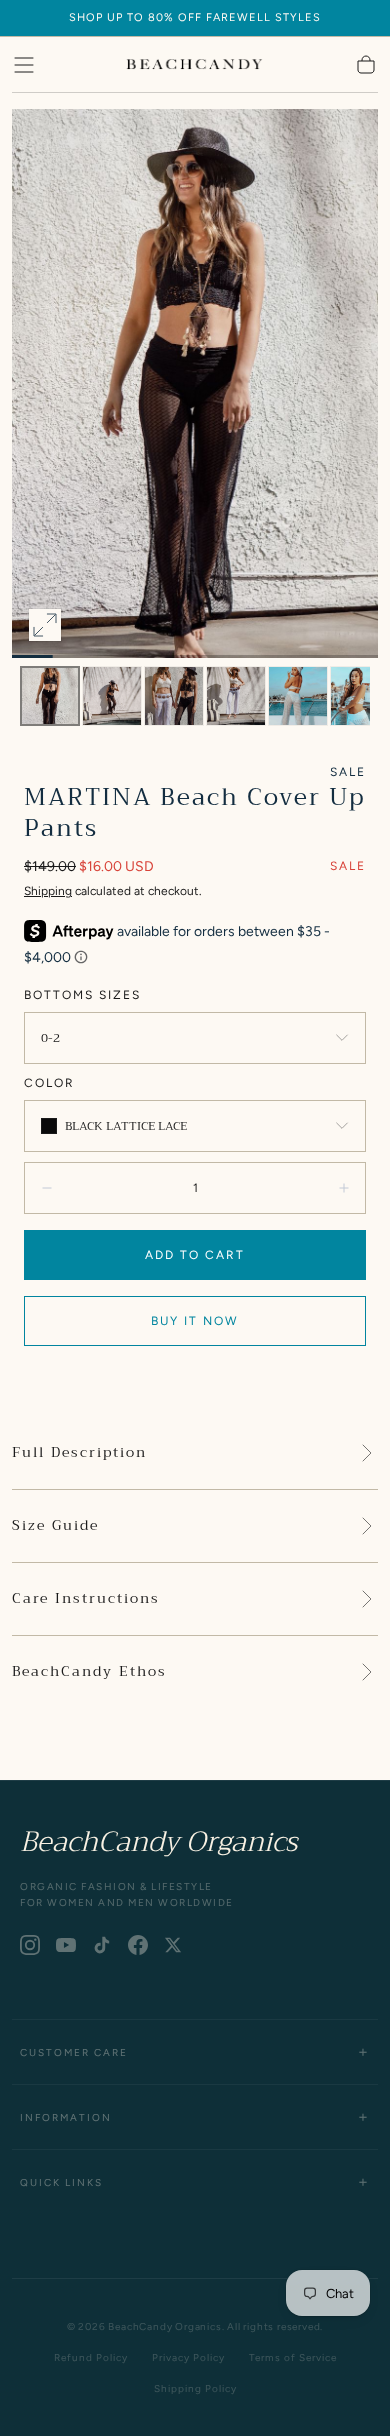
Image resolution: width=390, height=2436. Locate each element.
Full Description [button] (79, 1453)
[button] (24, 65)
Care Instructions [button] (86, 1599)
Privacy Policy (188, 2357)
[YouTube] (66, 1945)
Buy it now (195, 1321)
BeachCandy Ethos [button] (89, 1672)
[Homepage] (195, 65)
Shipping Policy (195, 2388)
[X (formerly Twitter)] (173, 1945)
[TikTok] (102, 1945)
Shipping (48, 891)
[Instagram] (30, 1945)
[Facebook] (138, 1945)
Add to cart (195, 1255)
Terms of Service (293, 2357)
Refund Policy (91, 2357)
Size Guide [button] (55, 1526)
